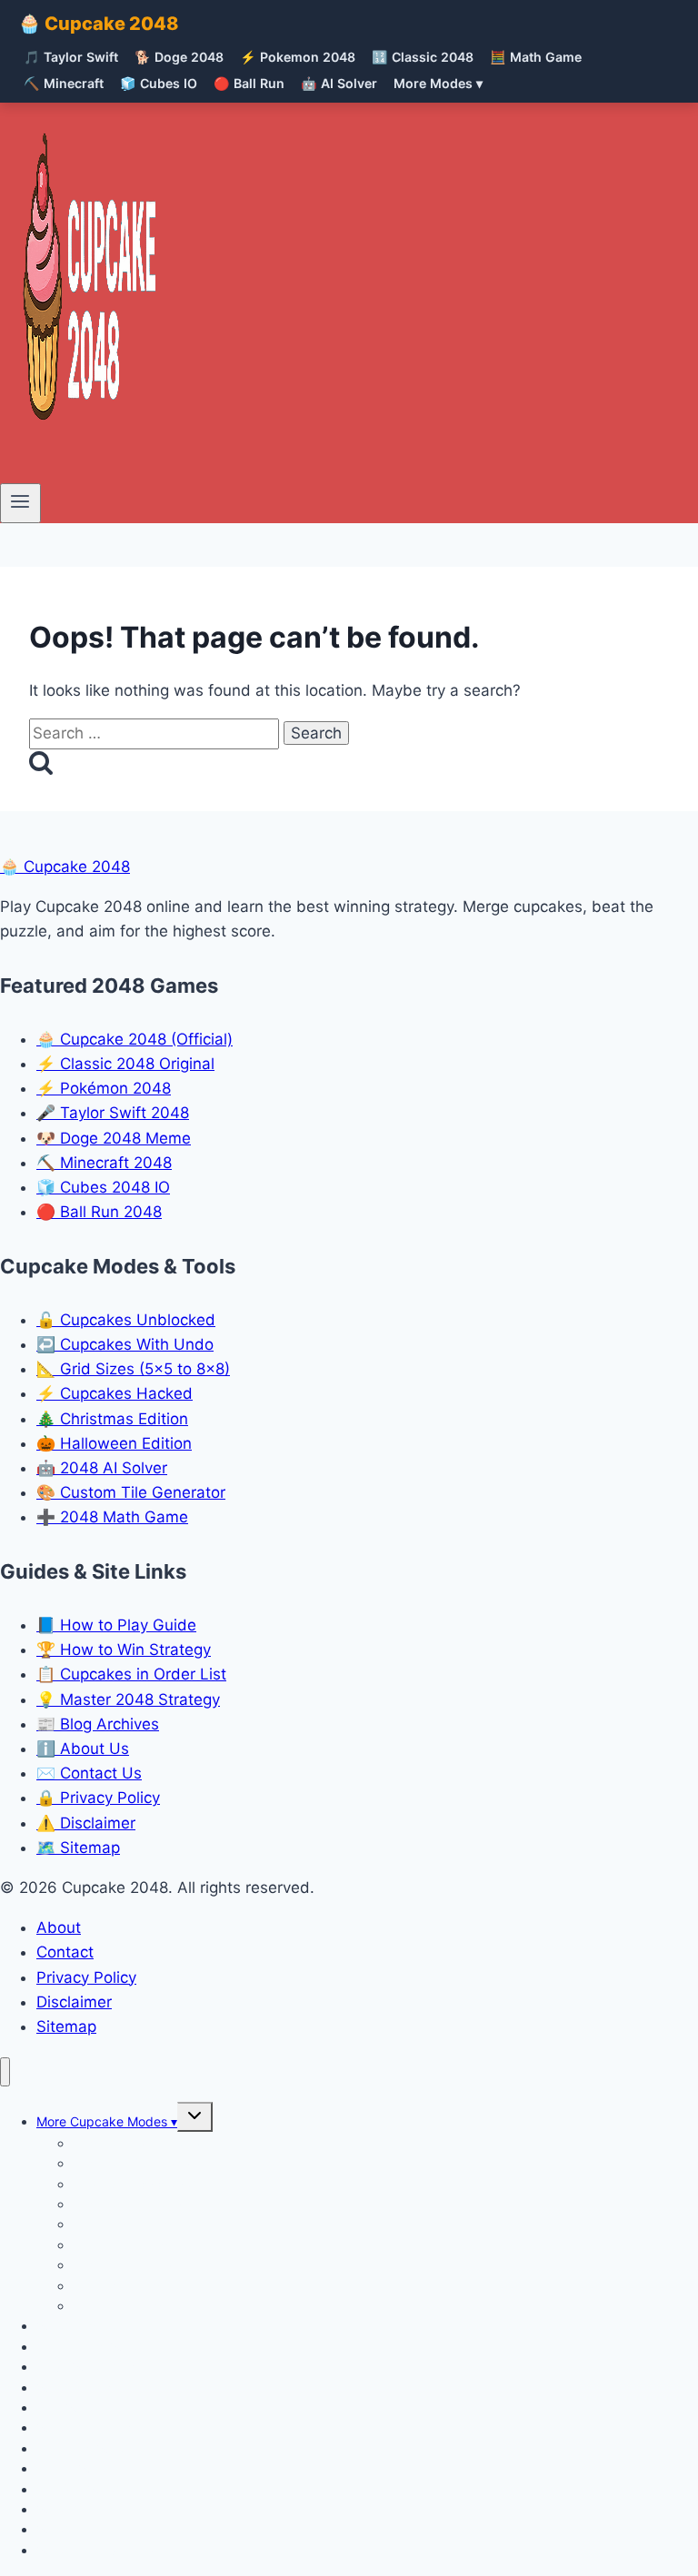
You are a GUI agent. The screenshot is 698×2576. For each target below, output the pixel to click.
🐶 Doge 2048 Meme (114, 1138)
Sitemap (66, 2026)
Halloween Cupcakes (135, 2306)
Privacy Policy (86, 1977)
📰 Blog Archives (98, 1724)
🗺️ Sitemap (78, 1848)
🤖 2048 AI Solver (102, 1468)
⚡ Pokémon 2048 (104, 1088)
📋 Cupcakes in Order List (131, 1674)
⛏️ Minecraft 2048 (104, 1163)
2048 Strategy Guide (99, 2550)
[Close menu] (5, 2072)
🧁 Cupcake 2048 (99, 24)
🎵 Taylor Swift (71, 57)
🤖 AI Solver (339, 83)
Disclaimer (74, 2002)
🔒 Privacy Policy (98, 1798)
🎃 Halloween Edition (114, 1443)
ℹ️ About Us (83, 1749)
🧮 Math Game (536, 57)
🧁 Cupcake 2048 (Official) (135, 1039)
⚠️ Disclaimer (86, 1823)
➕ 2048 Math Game (112, 1517)
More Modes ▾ (438, 83)
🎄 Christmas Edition (112, 1419)
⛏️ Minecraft (64, 83)
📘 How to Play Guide (116, 1625)
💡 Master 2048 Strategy (128, 1699)
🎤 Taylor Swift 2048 (113, 1113)
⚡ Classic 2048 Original (125, 1064)
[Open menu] (20, 503)
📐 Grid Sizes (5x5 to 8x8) (133, 1369)
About (59, 1927)
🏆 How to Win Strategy (124, 1650)
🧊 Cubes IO (159, 83)
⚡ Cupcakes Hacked (115, 1393)
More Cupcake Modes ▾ (107, 2121)
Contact (65, 1952)
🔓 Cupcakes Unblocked (126, 1320)
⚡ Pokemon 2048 (298, 57)
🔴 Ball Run (249, 83)
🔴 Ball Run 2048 (99, 1212)
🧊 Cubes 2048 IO (103, 1187)
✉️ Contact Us (89, 1773)
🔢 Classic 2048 (423, 57)
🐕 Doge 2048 (179, 57)
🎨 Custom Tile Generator (131, 1492)
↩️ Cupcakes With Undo (125, 1344)
